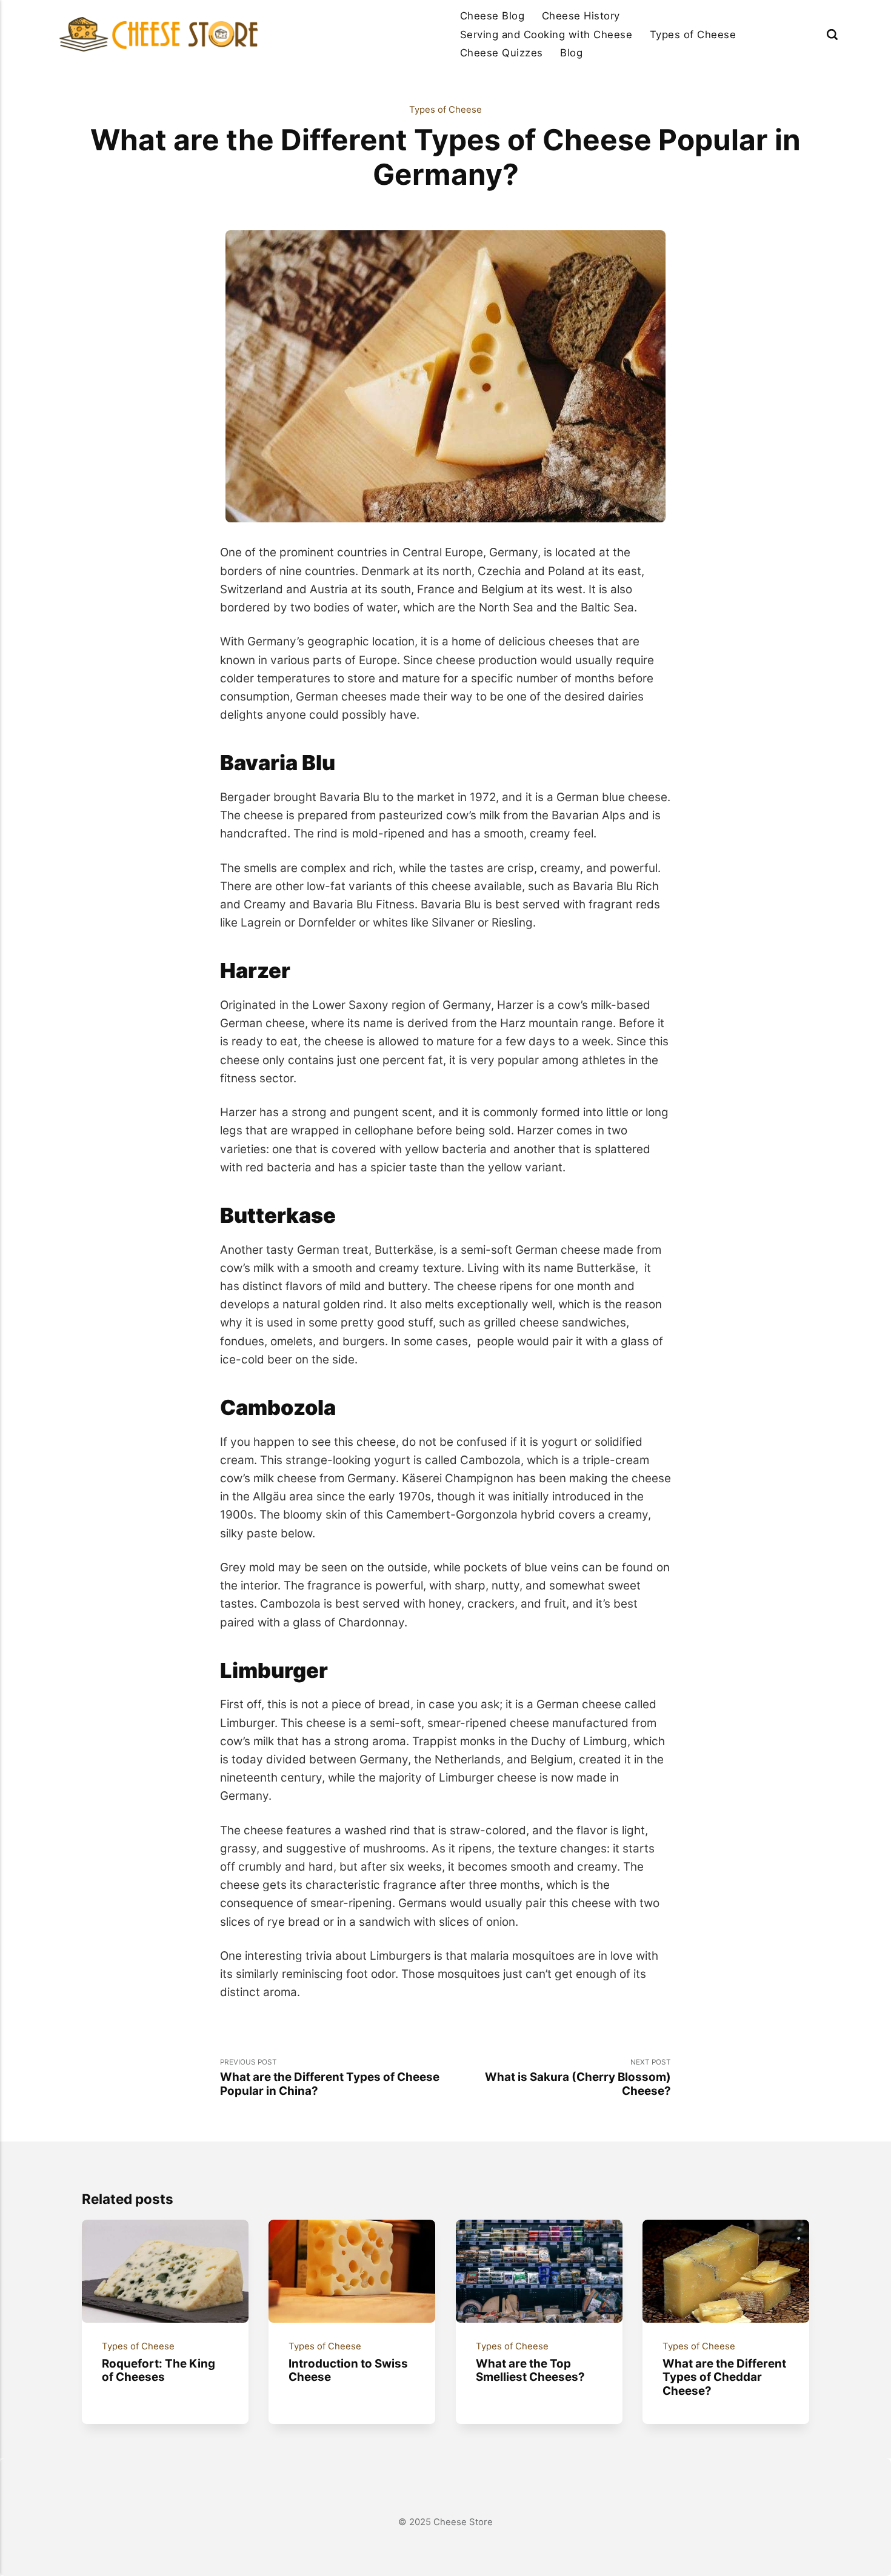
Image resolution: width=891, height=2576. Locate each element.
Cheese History (581, 16)
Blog (571, 53)
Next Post (578, 2078)
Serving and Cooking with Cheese (546, 35)
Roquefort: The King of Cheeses (159, 2371)
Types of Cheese (693, 35)
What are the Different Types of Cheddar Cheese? (725, 2377)
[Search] (832, 34)
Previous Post (330, 2078)
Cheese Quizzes (502, 53)
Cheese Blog (492, 16)
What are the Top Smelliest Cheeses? (530, 2371)
